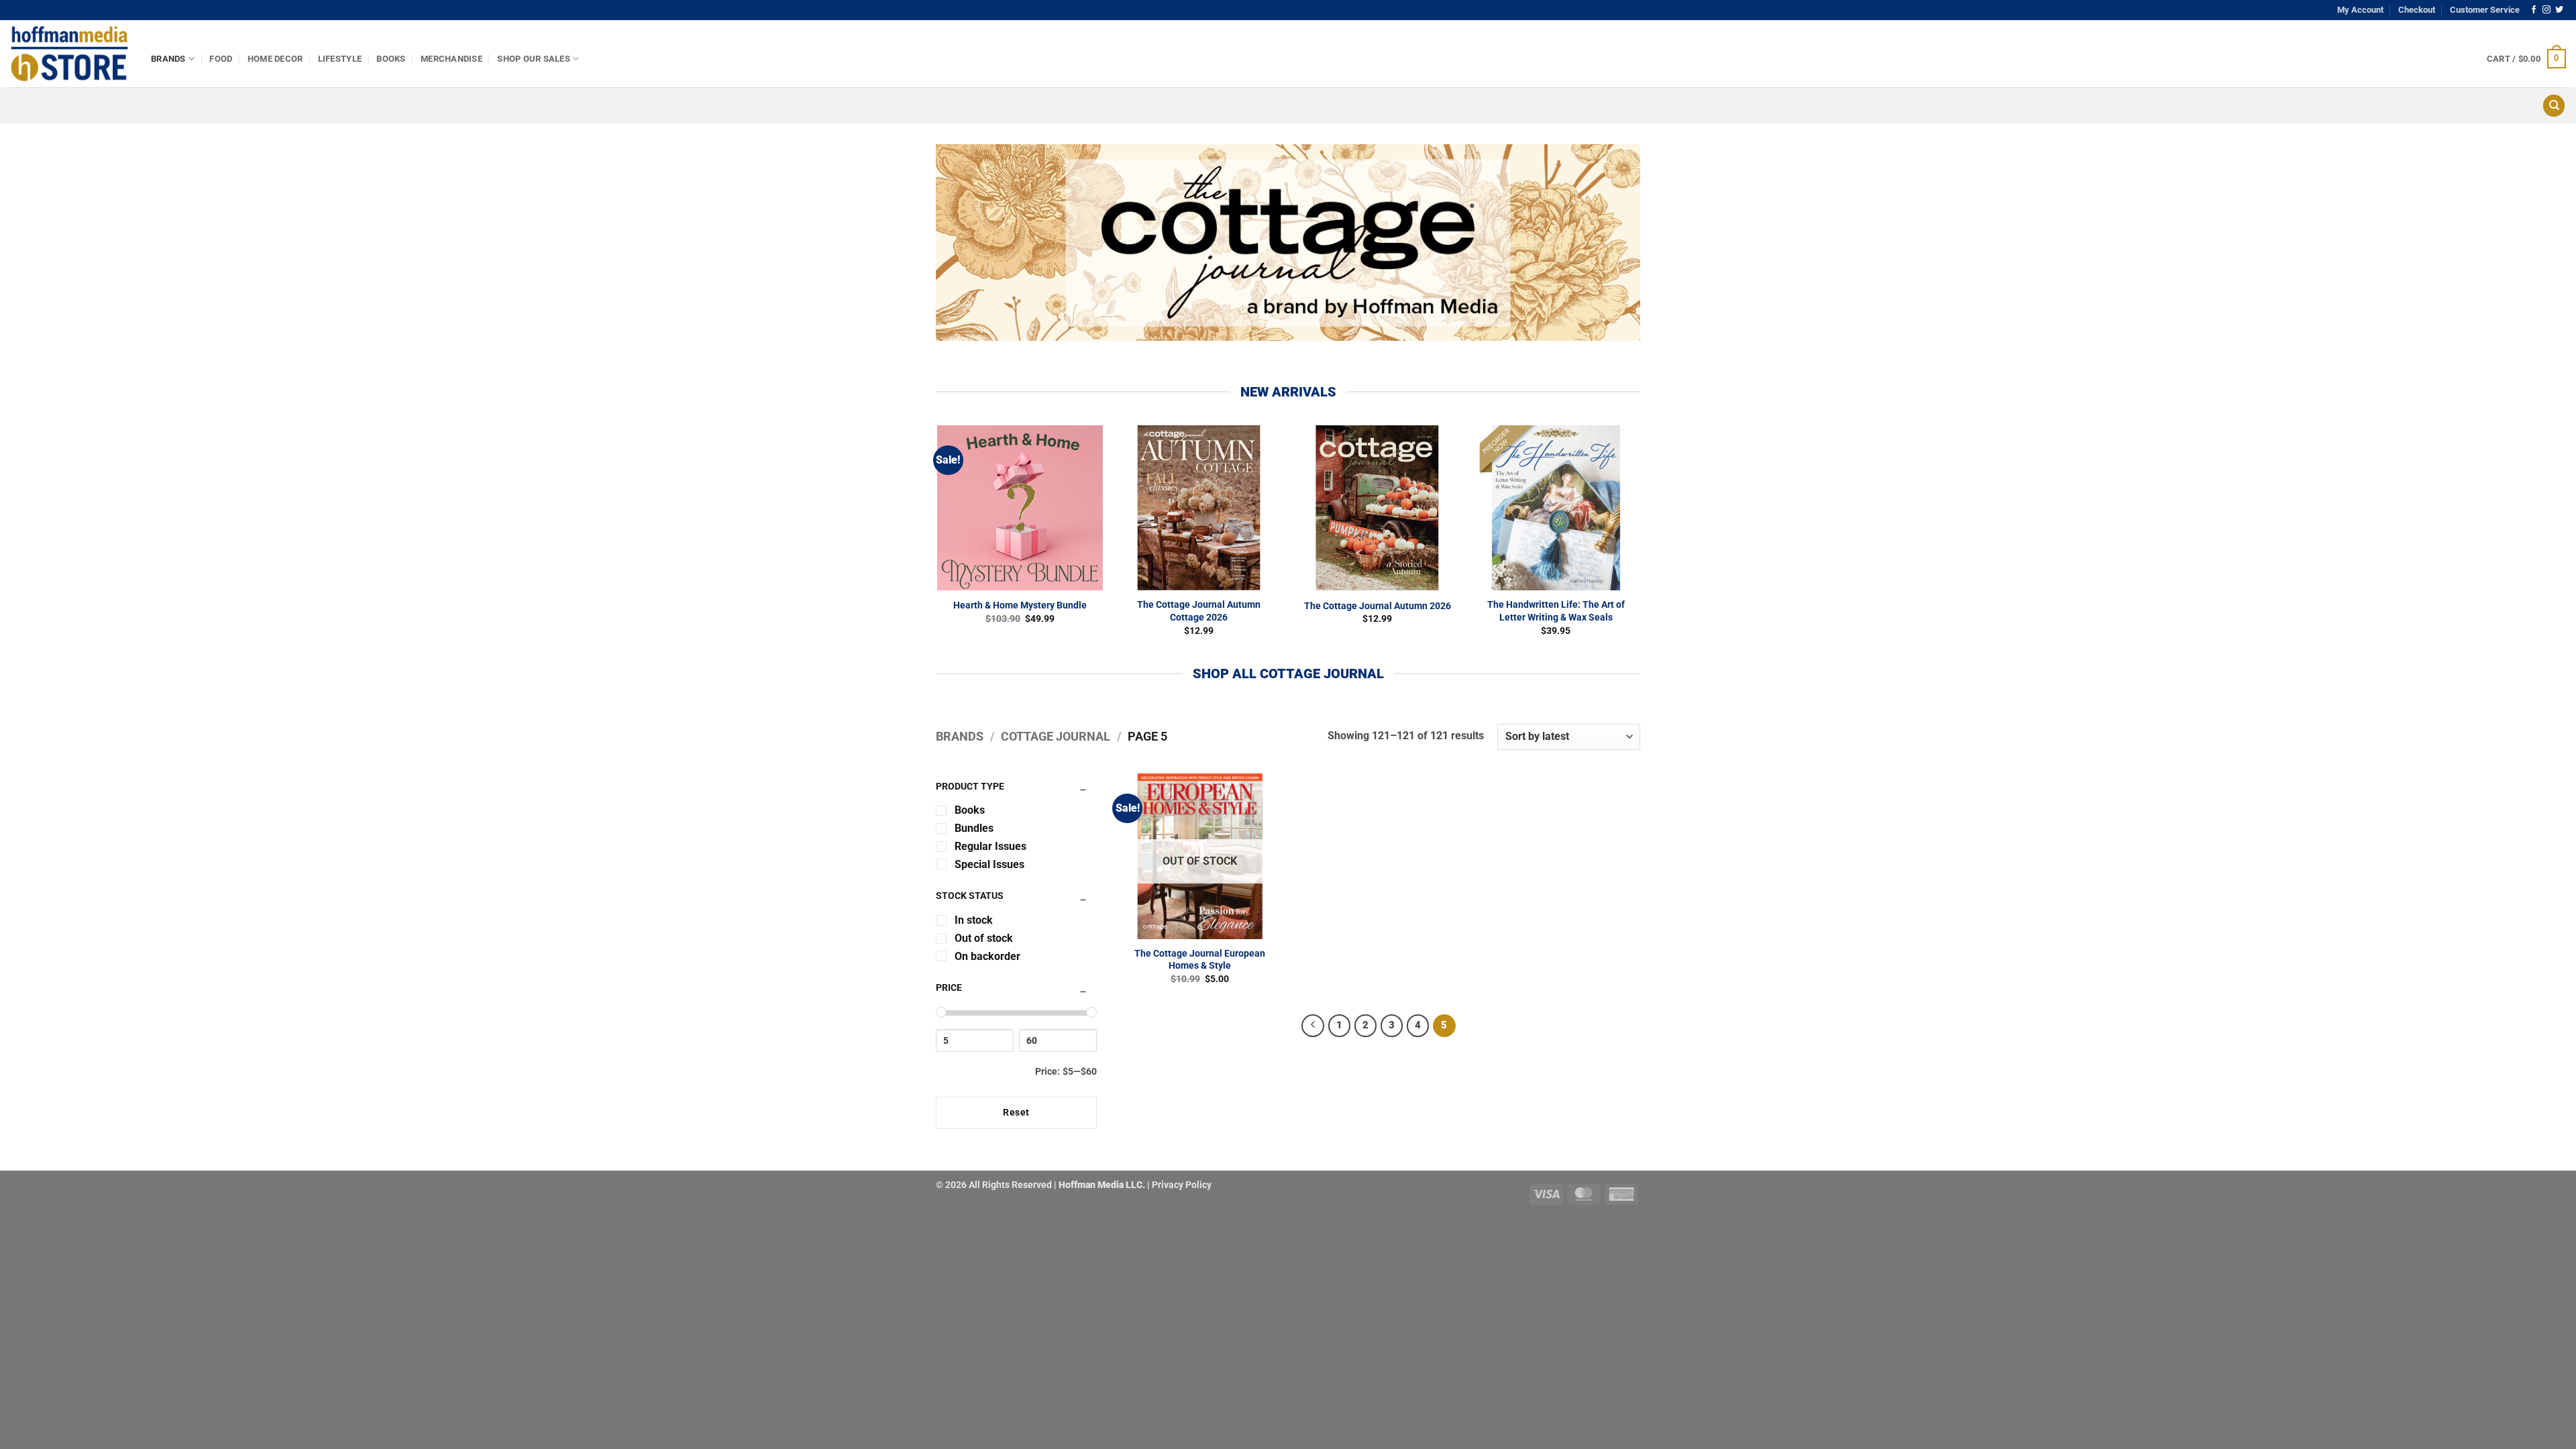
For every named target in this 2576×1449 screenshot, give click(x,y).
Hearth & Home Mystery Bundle (1020, 605)
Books (391, 59)
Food (221, 59)
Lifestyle (340, 59)
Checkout (2417, 10)
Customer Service (2485, 10)
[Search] (2554, 106)
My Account (2360, 10)
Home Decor (275, 59)
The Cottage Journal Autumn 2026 (1378, 606)
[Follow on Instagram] (2546, 10)
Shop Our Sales (534, 59)
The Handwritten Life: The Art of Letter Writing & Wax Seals (1556, 611)
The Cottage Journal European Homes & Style (1200, 960)
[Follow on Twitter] (2559, 10)
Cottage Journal (1056, 736)
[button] (2526, 59)
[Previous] (1313, 1026)
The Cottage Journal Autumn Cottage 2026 (1199, 611)
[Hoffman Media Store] (70, 54)
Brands (168, 59)
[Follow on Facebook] (2534, 10)
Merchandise (451, 59)
